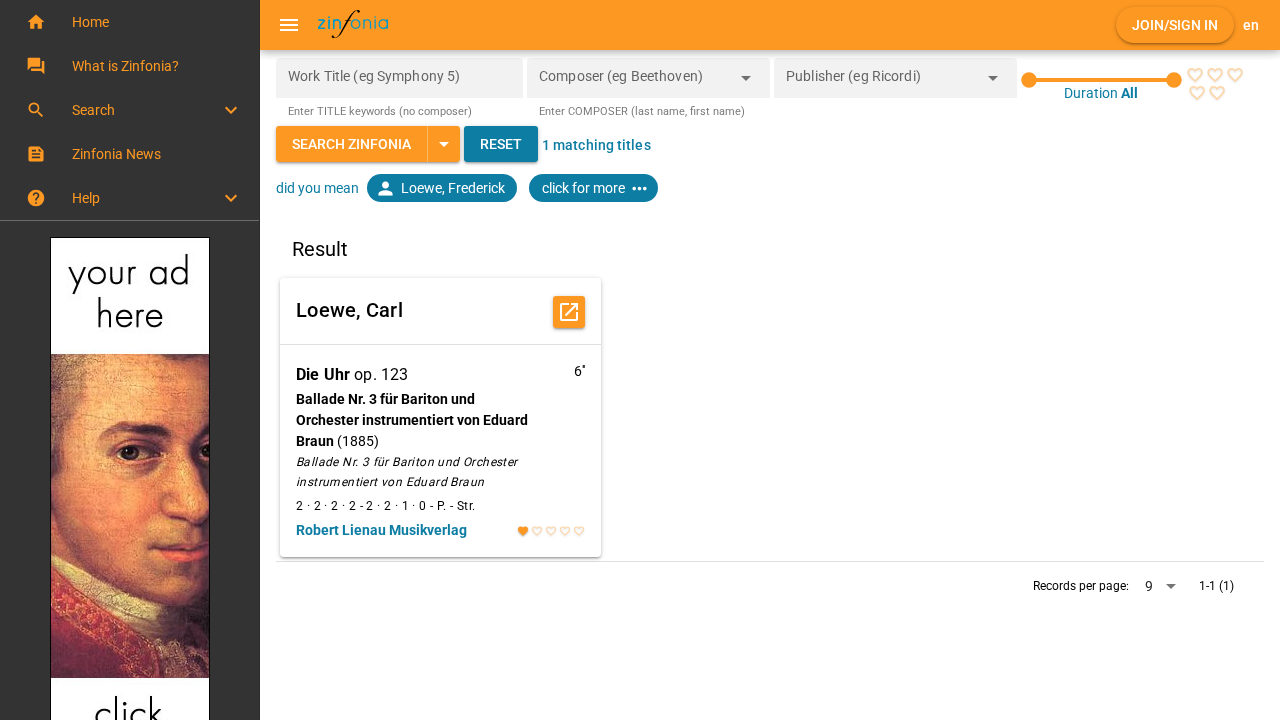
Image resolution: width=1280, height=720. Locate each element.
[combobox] (633, 84)
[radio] (1195, 75)
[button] (129, 22)
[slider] (1101, 80)
